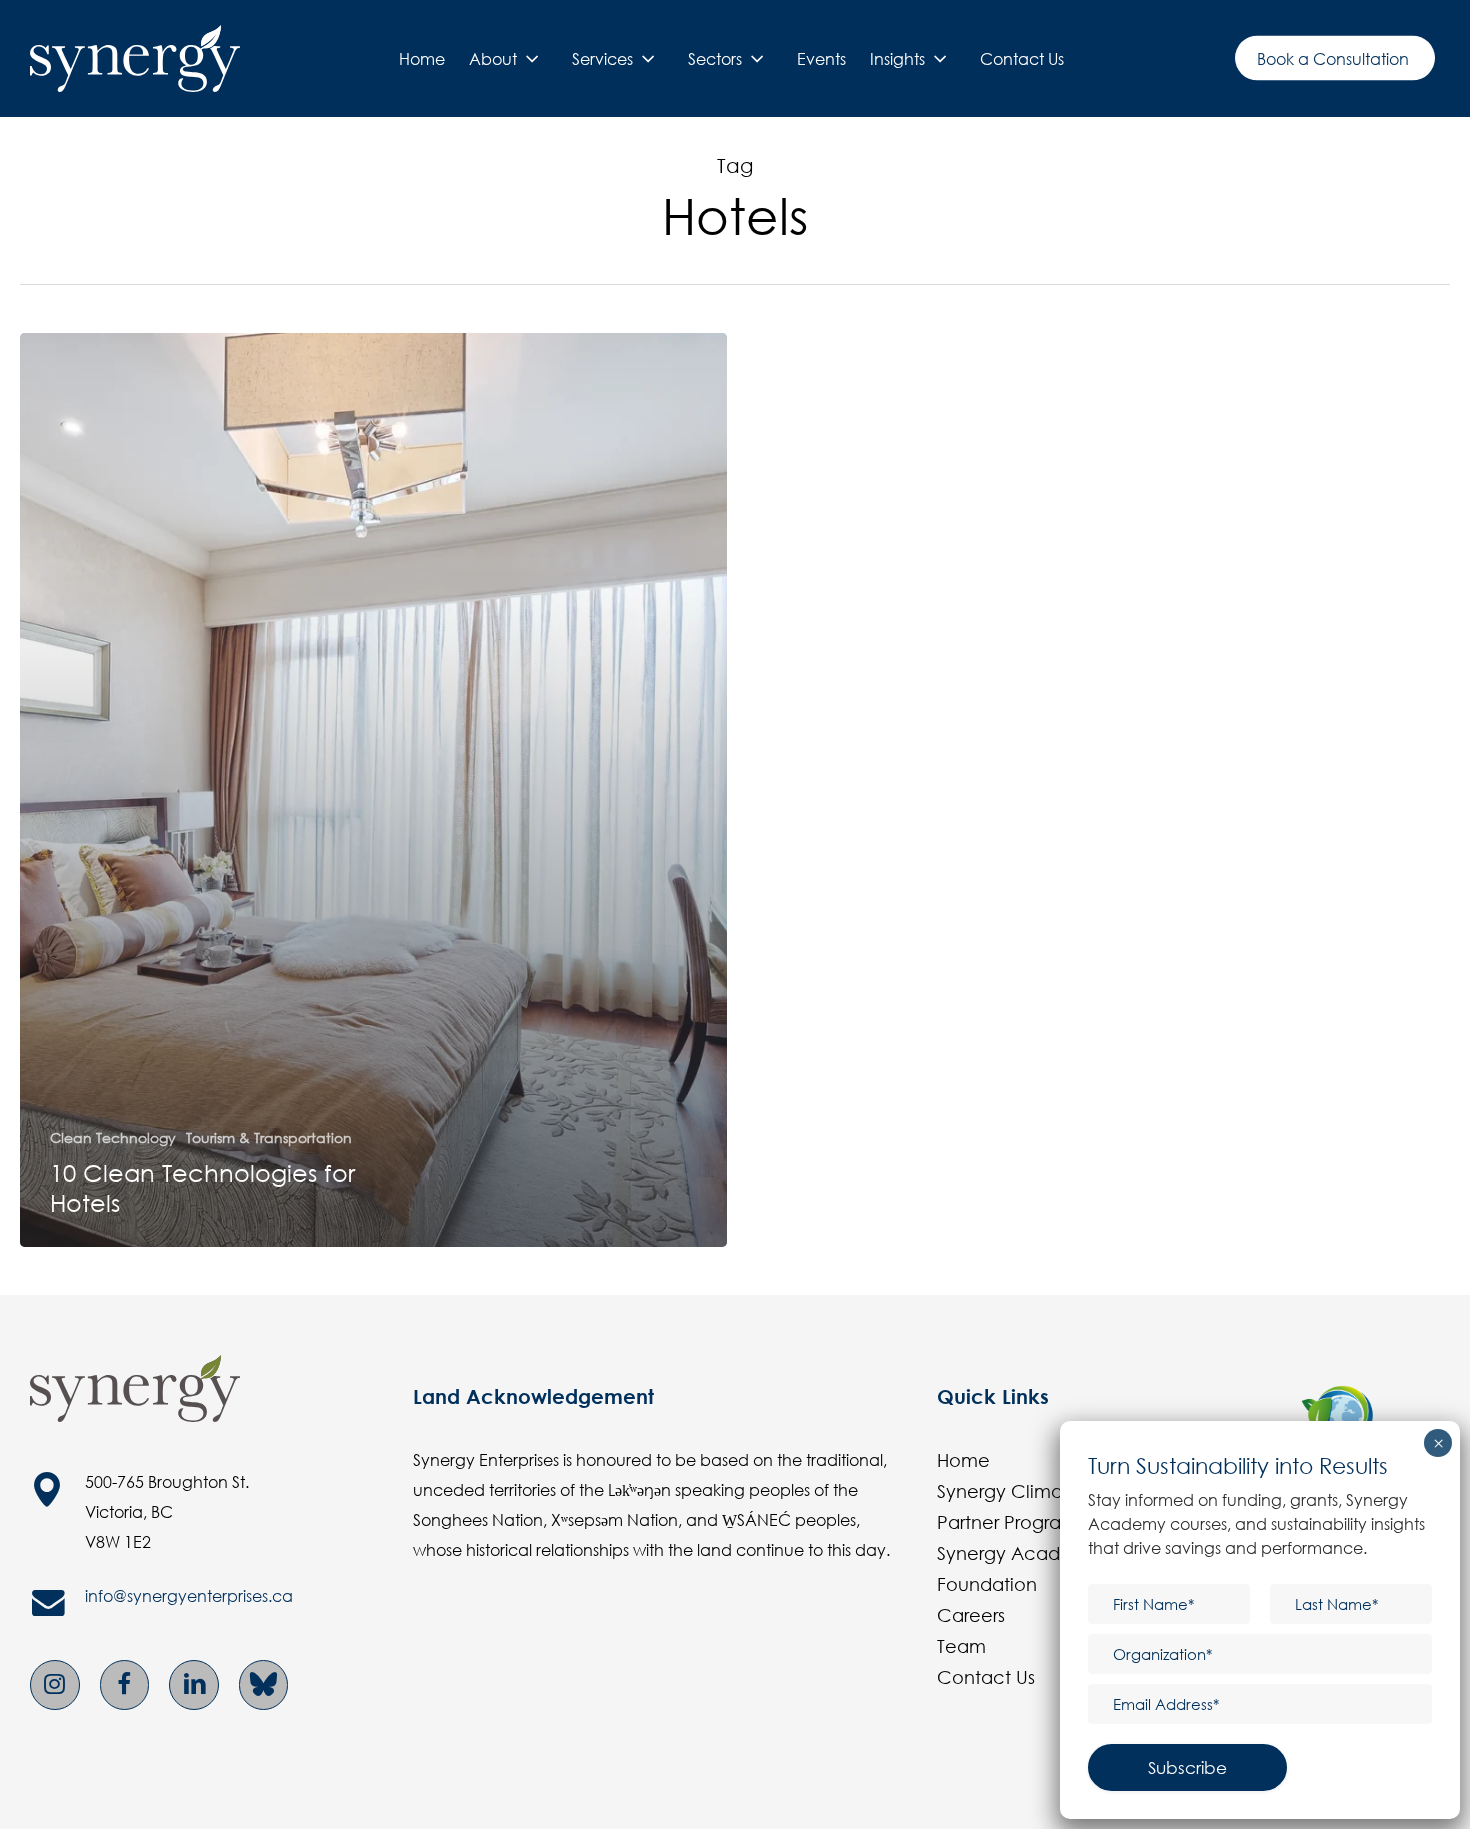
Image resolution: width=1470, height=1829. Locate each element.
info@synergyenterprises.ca (189, 1595)
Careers (971, 1615)
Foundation (987, 1584)
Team (961, 1646)
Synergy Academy (1018, 1553)
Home (963, 1460)
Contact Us (986, 1677)
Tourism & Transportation (269, 1137)
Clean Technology (113, 1137)
